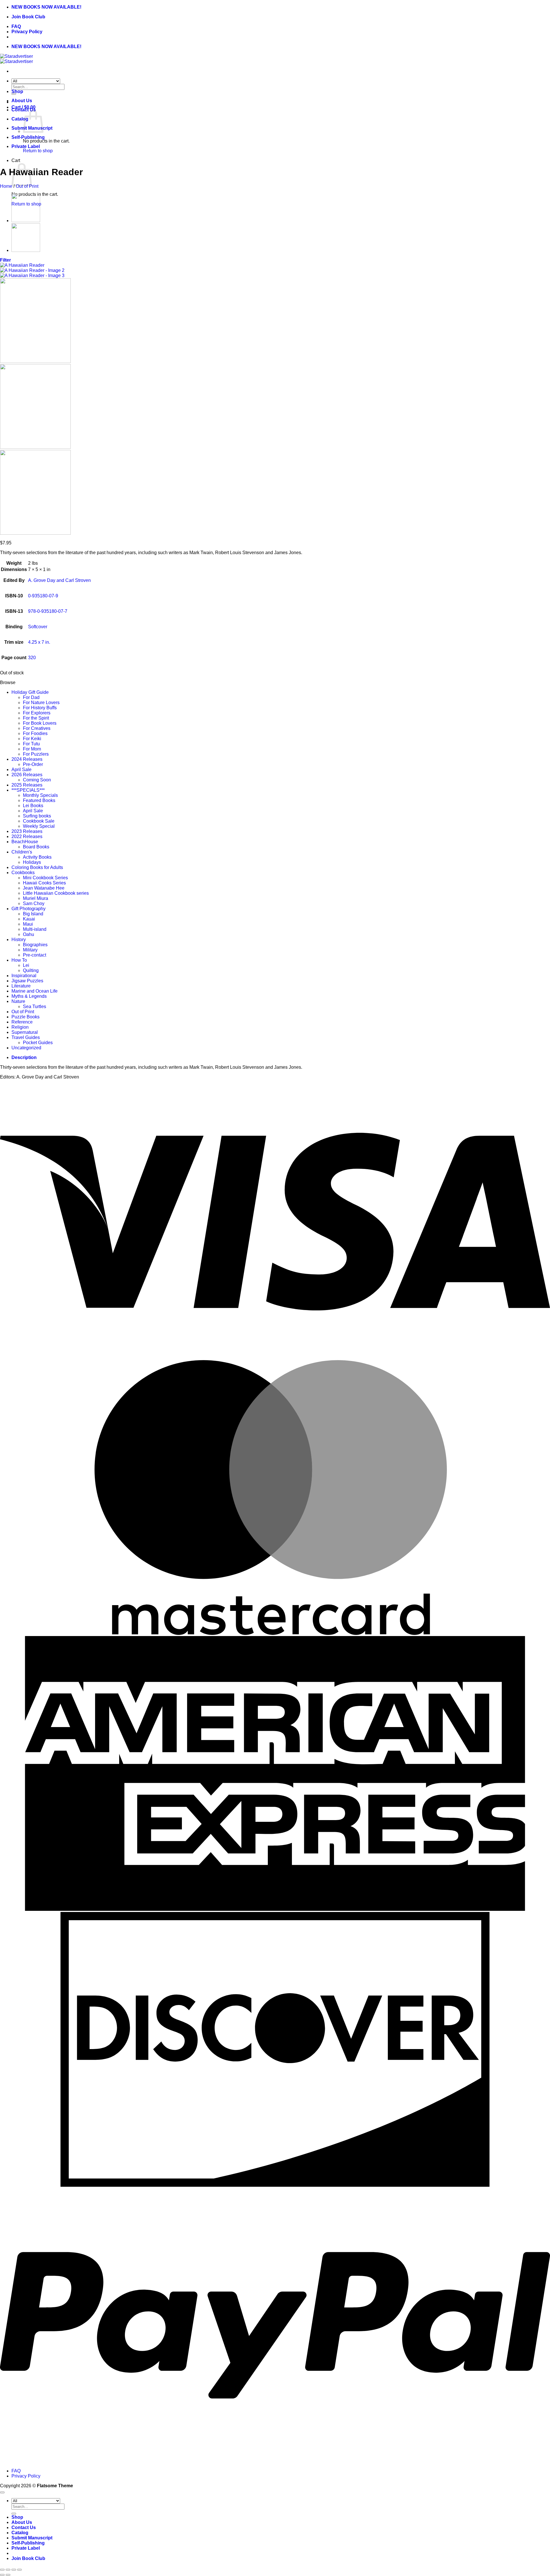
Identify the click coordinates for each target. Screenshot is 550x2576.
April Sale (21, 770)
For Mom (32, 749)
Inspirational (24, 976)
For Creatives (37, 728)
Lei (26, 965)
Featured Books (39, 800)
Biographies (35, 945)
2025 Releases (27, 785)
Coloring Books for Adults (37, 867)
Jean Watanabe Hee (44, 888)
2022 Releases (27, 836)
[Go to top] (2, 2492)
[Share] (14, 2570)
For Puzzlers (36, 754)
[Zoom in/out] (2, 2570)
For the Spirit (36, 718)
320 (32, 658)
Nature (18, 1001)
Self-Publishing (28, 137)
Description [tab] (24, 1057)
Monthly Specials (40, 795)
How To (19, 960)
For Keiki (32, 739)
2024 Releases (27, 759)
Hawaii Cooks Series (44, 883)
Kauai (29, 919)
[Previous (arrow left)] (2, 2575)
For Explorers (37, 713)
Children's (22, 852)
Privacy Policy (27, 32)
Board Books (36, 847)
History (19, 940)
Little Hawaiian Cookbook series (56, 893)
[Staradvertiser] (16, 59)
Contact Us (24, 2527)
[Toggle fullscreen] (8, 2570)
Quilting (31, 970)
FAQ (16, 26)
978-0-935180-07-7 (48, 611)
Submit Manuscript (32, 2538)
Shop (17, 91)
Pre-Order (33, 764)
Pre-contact (35, 955)
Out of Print (27, 186)
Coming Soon (37, 780)
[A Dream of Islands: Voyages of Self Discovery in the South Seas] (26, 250)
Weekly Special (39, 826)
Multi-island (35, 929)
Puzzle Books (25, 1017)
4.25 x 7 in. (39, 642)
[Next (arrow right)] (8, 2575)
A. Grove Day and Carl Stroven (59, 580)
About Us (22, 101)
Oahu (29, 934)
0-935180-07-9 (43, 596)
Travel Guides (26, 1037)
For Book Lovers (40, 723)
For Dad (31, 697)
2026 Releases (27, 775)
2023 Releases (27, 831)
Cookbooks (23, 873)
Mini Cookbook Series (45, 878)
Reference (22, 1022)
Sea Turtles (35, 1007)
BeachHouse (25, 842)
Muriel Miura (36, 898)
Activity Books (37, 857)
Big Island (33, 914)
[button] (5, 260)
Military (30, 950)
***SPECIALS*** (28, 790)
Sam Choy (34, 903)
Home (6, 186)
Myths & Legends (29, 996)
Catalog (20, 119)
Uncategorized (26, 1048)
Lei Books (33, 806)
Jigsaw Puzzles (27, 981)
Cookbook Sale (39, 821)
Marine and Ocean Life (35, 991)
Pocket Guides (38, 1043)
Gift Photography (29, 909)
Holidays (32, 862)
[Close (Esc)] (19, 2570)
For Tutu (31, 744)
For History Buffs (40, 708)
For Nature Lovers (41, 703)
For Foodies (35, 733)
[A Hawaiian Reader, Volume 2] (26, 221)
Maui (28, 924)
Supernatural (25, 1032)
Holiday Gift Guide (30, 692)
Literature (21, 986)
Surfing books (37, 816)
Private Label (26, 146)
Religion (20, 1027)
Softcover (38, 627)
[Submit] (14, 2514)
